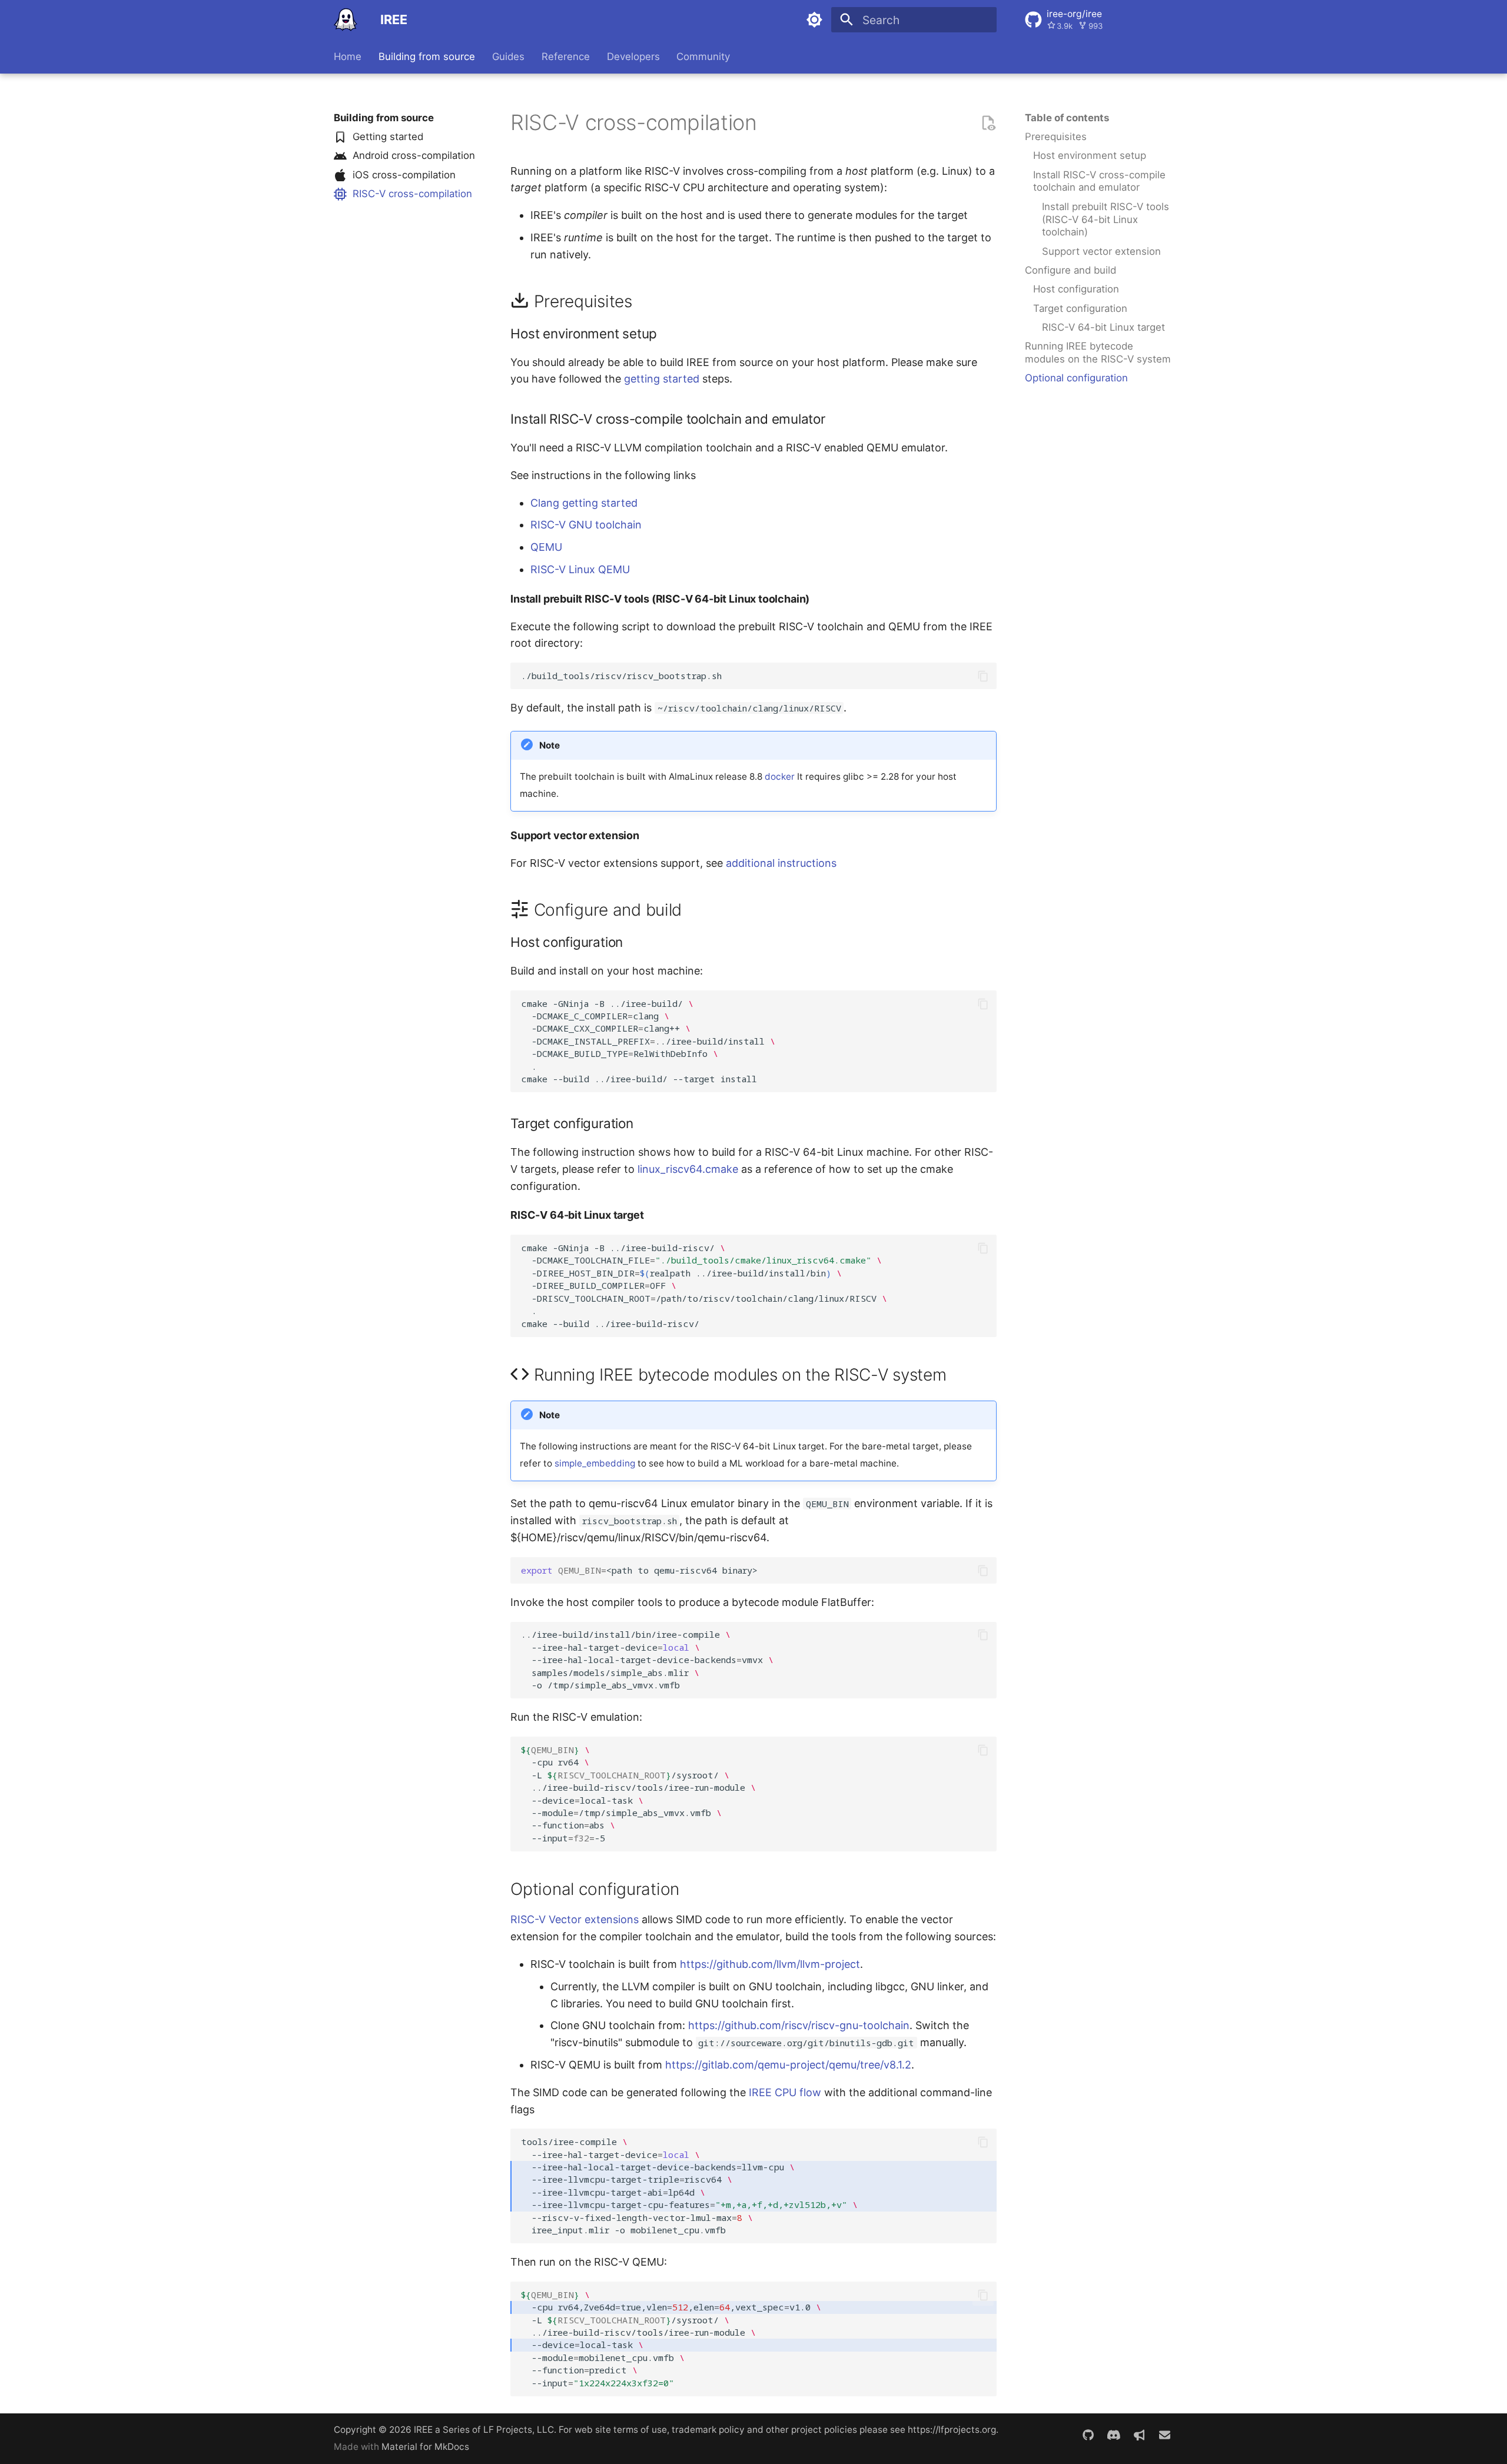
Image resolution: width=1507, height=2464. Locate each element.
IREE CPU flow (785, 2092)
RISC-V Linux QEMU (580, 569)
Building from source (427, 56)
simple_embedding (595, 1463)
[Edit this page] (988, 123)
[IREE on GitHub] (1088, 2436)
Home (348, 56)
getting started (662, 379)
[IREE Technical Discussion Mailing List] (1164, 2436)
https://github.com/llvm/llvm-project (770, 1964)
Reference (566, 56)
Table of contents (1067, 118)
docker (780, 777)
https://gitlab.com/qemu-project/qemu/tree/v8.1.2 (788, 2065)
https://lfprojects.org (952, 2430)
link (769, 128)
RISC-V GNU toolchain (586, 525)
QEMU (546, 547)
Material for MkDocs (425, 2447)
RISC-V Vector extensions (575, 1919)
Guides (508, 56)
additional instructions (781, 863)
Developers (633, 56)
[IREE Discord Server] (1114, 2436)
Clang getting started (584, 503)
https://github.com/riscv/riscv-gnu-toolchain (799, 2025)
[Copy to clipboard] (983, 676)
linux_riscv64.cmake (688, 1169)
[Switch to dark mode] (814, 20)
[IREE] (346, 20)
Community (703, 56)
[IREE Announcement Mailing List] (1139, 2436)
